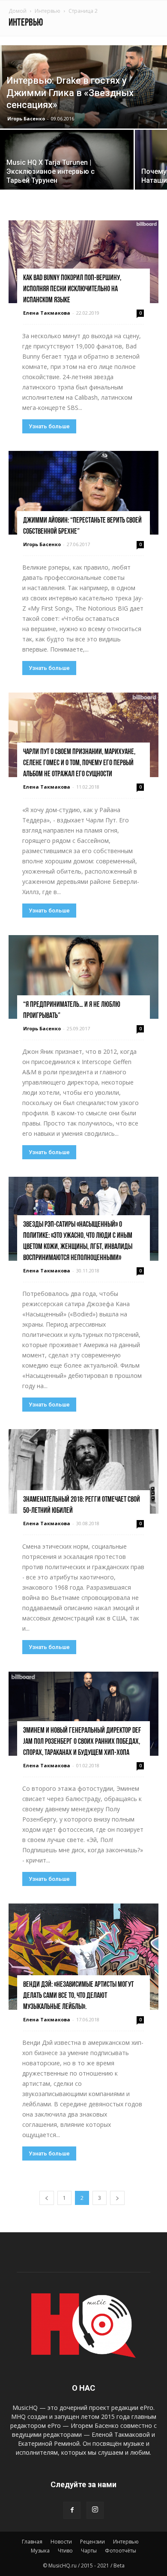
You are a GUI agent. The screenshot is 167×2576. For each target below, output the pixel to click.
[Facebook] (72, 2510)
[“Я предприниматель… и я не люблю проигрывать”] (83, 977)
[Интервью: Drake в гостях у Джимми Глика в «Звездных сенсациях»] (83, 87)
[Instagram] (95, 2510)
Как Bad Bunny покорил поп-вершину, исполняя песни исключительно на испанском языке (72, 289)
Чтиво (65, 2551)
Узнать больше (49, 426)
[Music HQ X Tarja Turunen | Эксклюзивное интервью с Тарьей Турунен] (67, 180)
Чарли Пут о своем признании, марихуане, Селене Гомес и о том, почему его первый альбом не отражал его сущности (79, 763)
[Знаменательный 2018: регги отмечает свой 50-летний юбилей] (83, 1471)
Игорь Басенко (26, 118)
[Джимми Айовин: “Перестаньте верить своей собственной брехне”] (83, 493)
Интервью (48, 11)
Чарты (89, 2551)
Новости (61, 2542)
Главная (32, 2542)
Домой (18, 11)
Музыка (40, 2551)
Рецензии (92, 2542)
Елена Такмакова (47, 313)
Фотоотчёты (121, 2551)
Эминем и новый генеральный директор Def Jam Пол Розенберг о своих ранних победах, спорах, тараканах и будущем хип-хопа (82, 1742)
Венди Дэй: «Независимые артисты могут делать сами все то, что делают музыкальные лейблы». (78, 1996)
